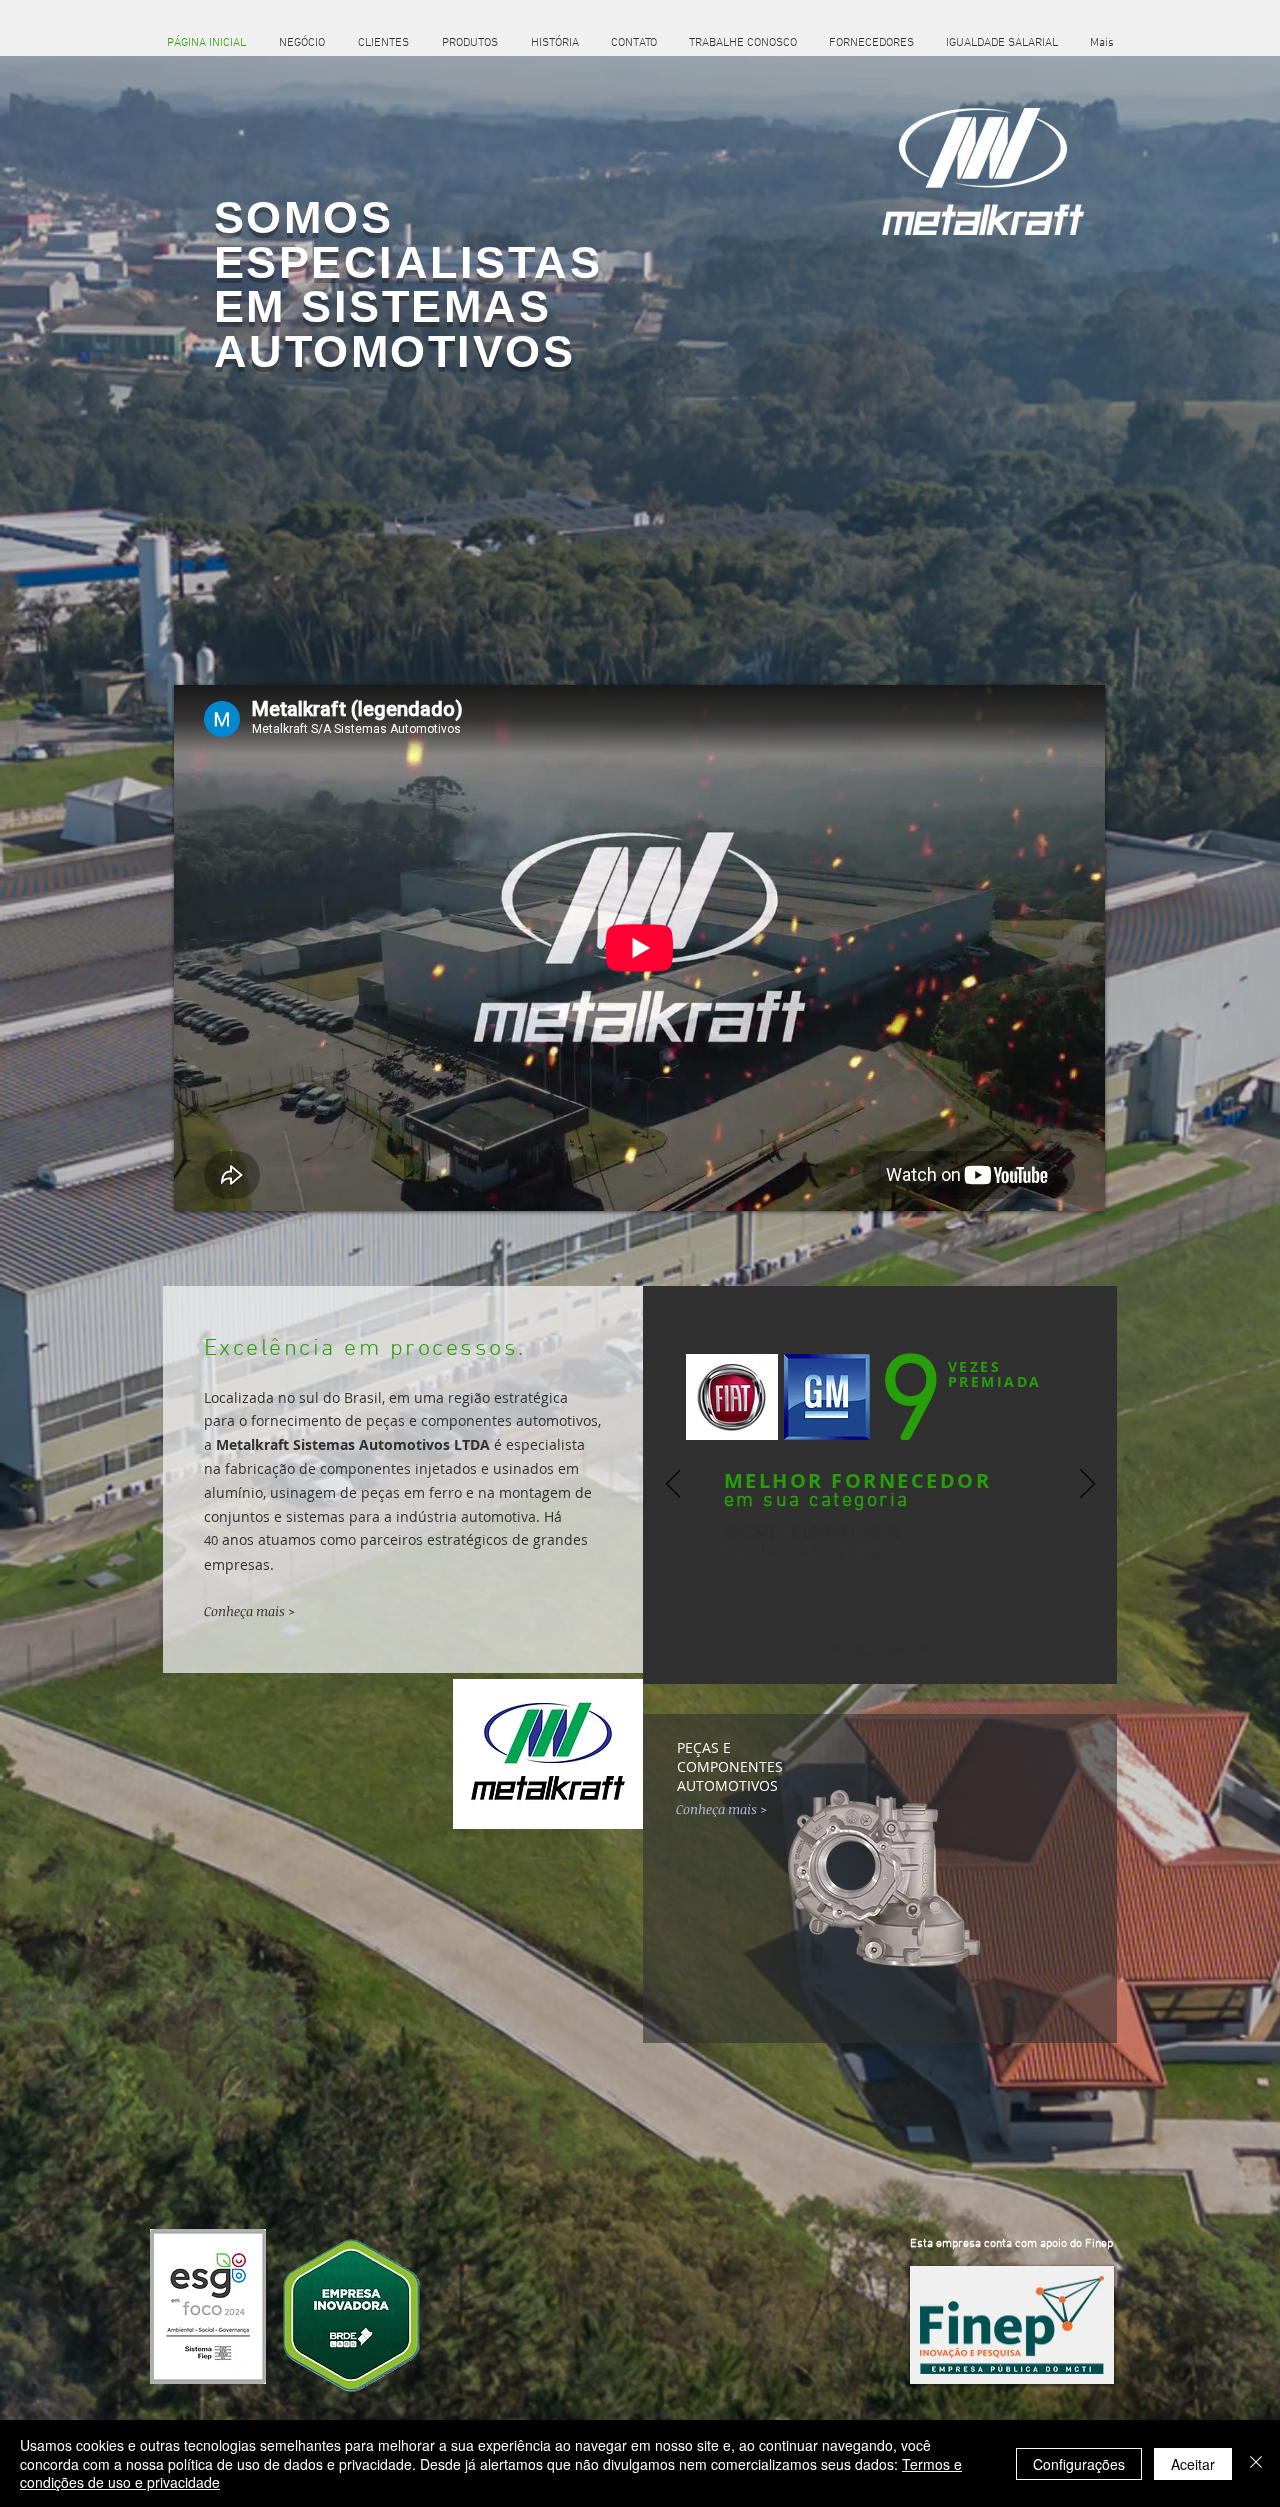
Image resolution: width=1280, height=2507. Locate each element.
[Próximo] (1087, 1485)
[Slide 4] (897, 1649)
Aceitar (1193, 2464)
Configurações (1079, 2464)
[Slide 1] (836, 1649)
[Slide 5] (925, 1649)
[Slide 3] (866, 1649)
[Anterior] (673, 1485)
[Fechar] (1256, 2463)
